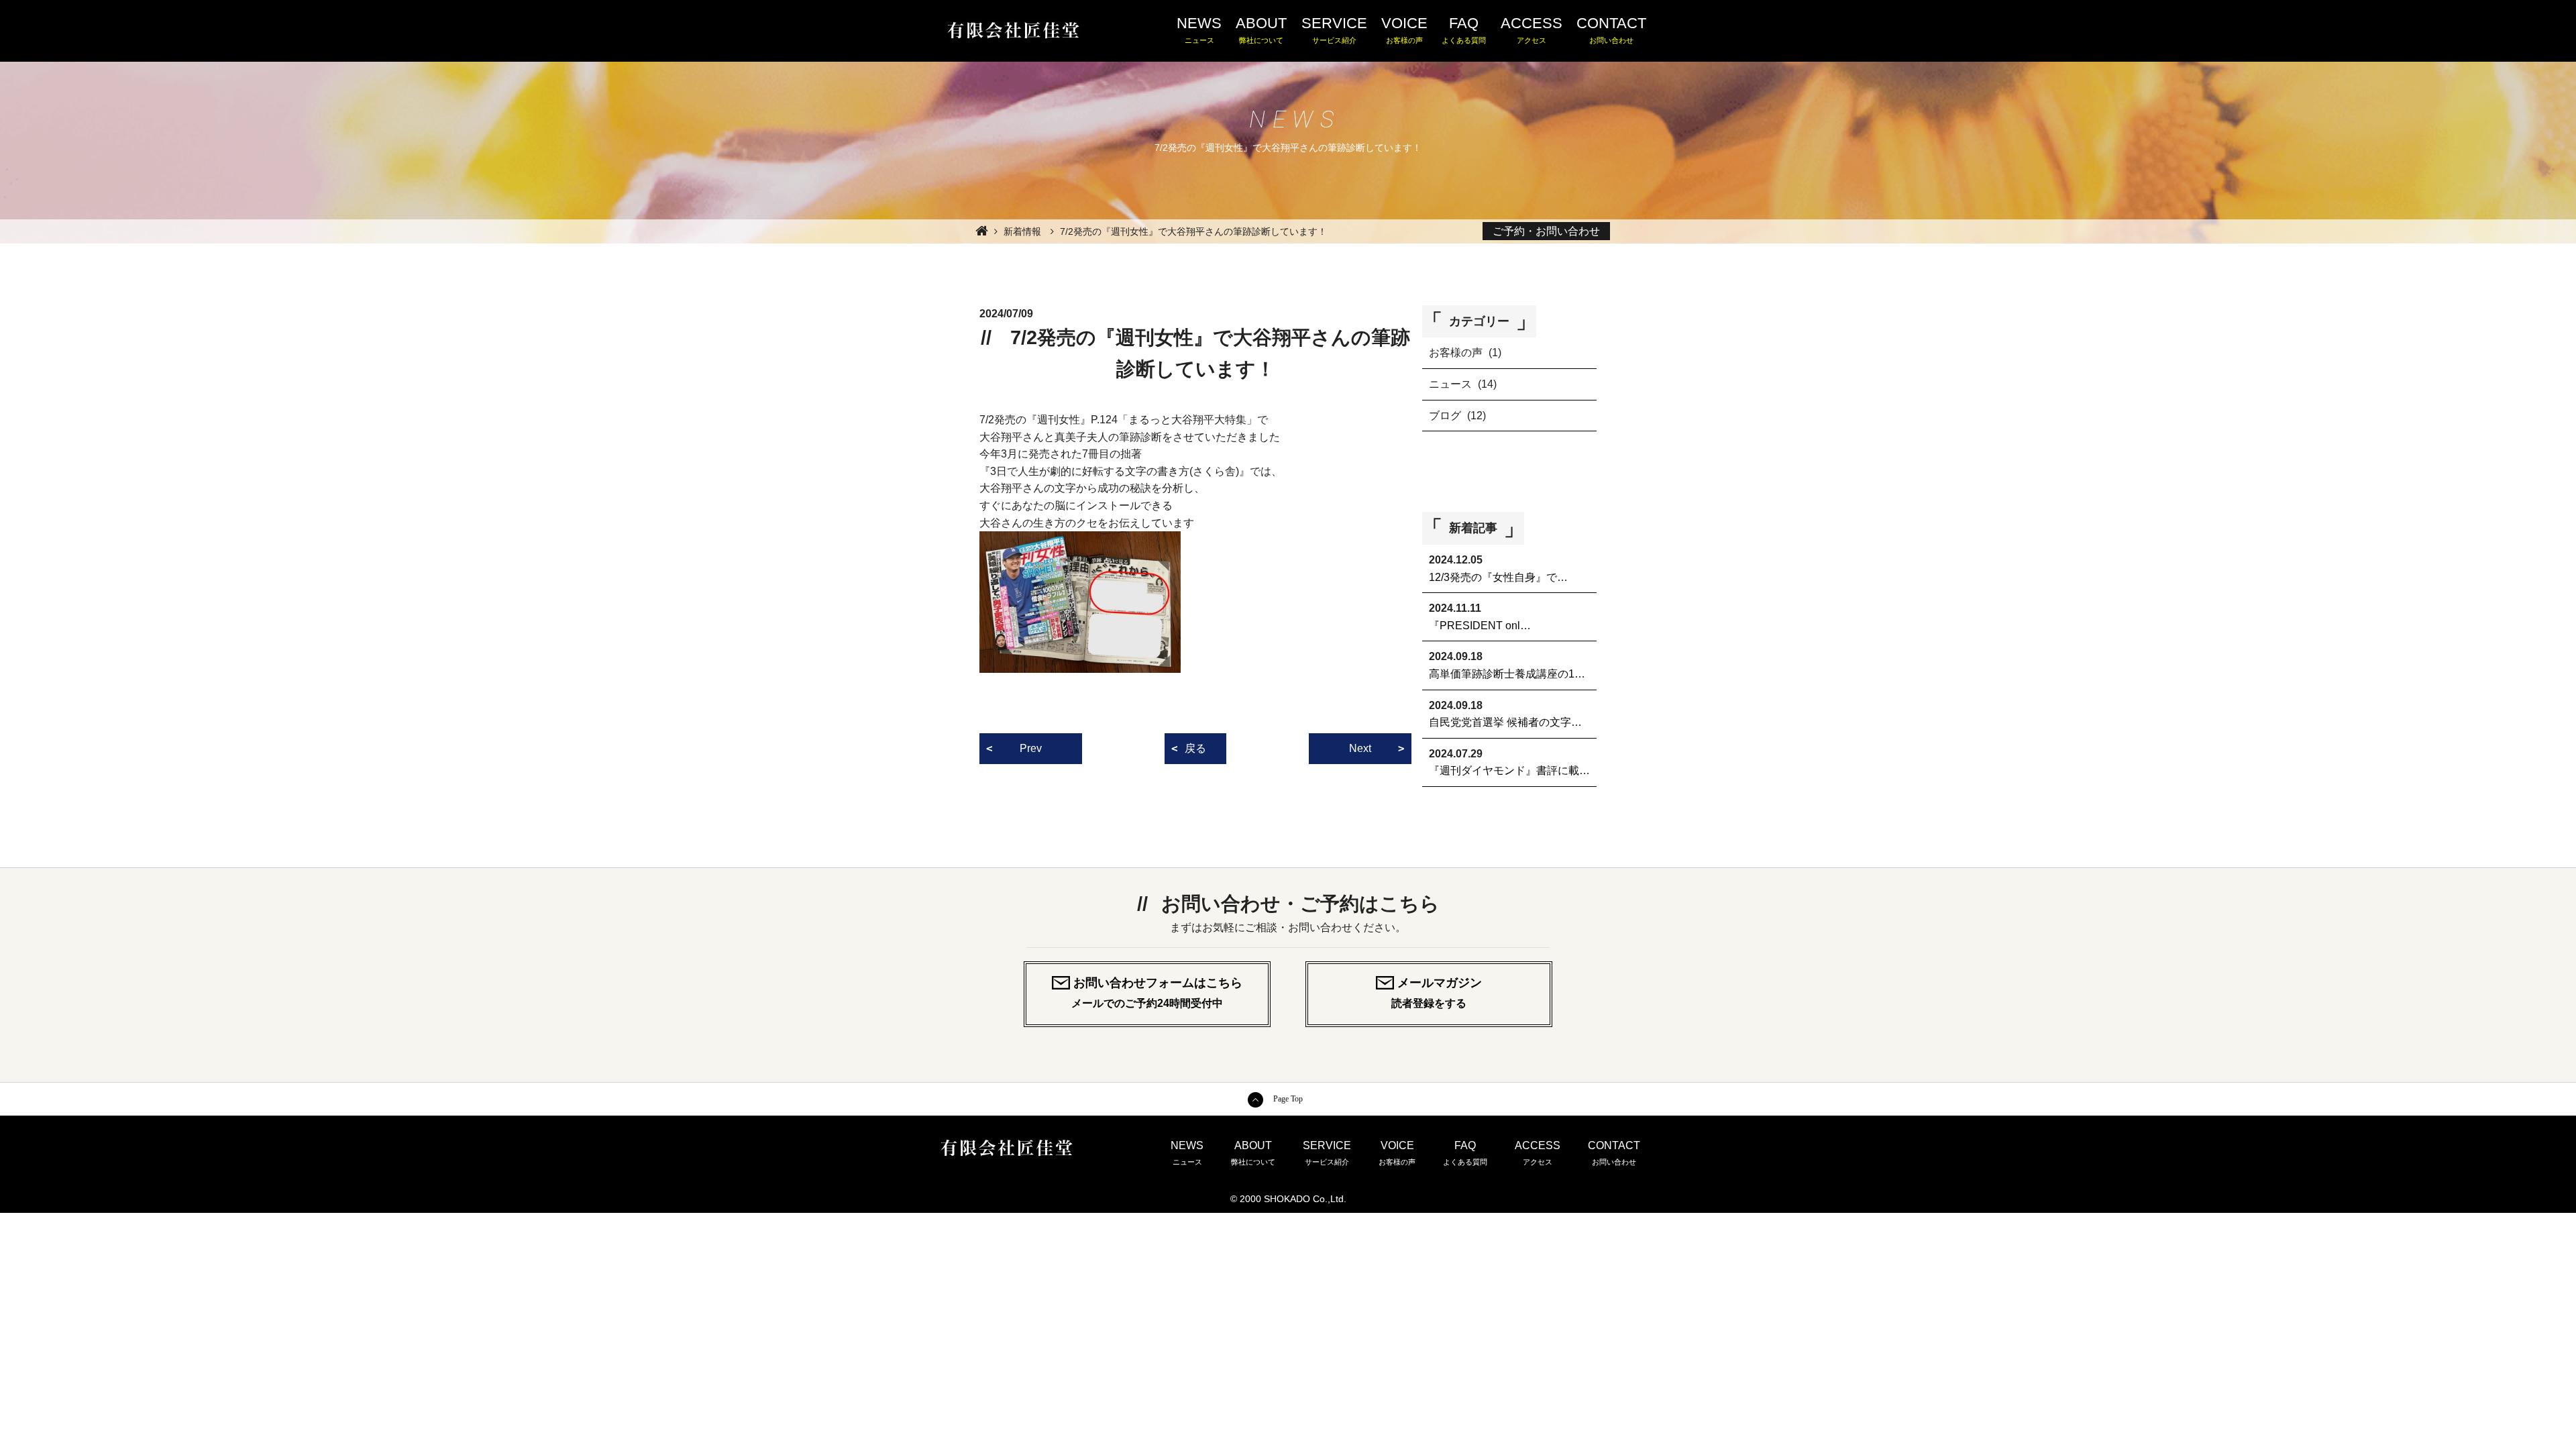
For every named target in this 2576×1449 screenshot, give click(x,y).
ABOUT (1261, 30)
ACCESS (1532, 30)
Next (1360, 748)
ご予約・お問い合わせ (1546, 231)
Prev (1031, 748)
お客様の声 (1456, 353)
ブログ (1445, 416)
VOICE (1404, 30)
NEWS (1199, 30)
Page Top (1288, 1099)
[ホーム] (980, 230)
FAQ (1464, 30)
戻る (1195, 748)
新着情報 (1022, 231)
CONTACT (1611, 30)
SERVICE (1334, 30)
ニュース (1450, 384)
